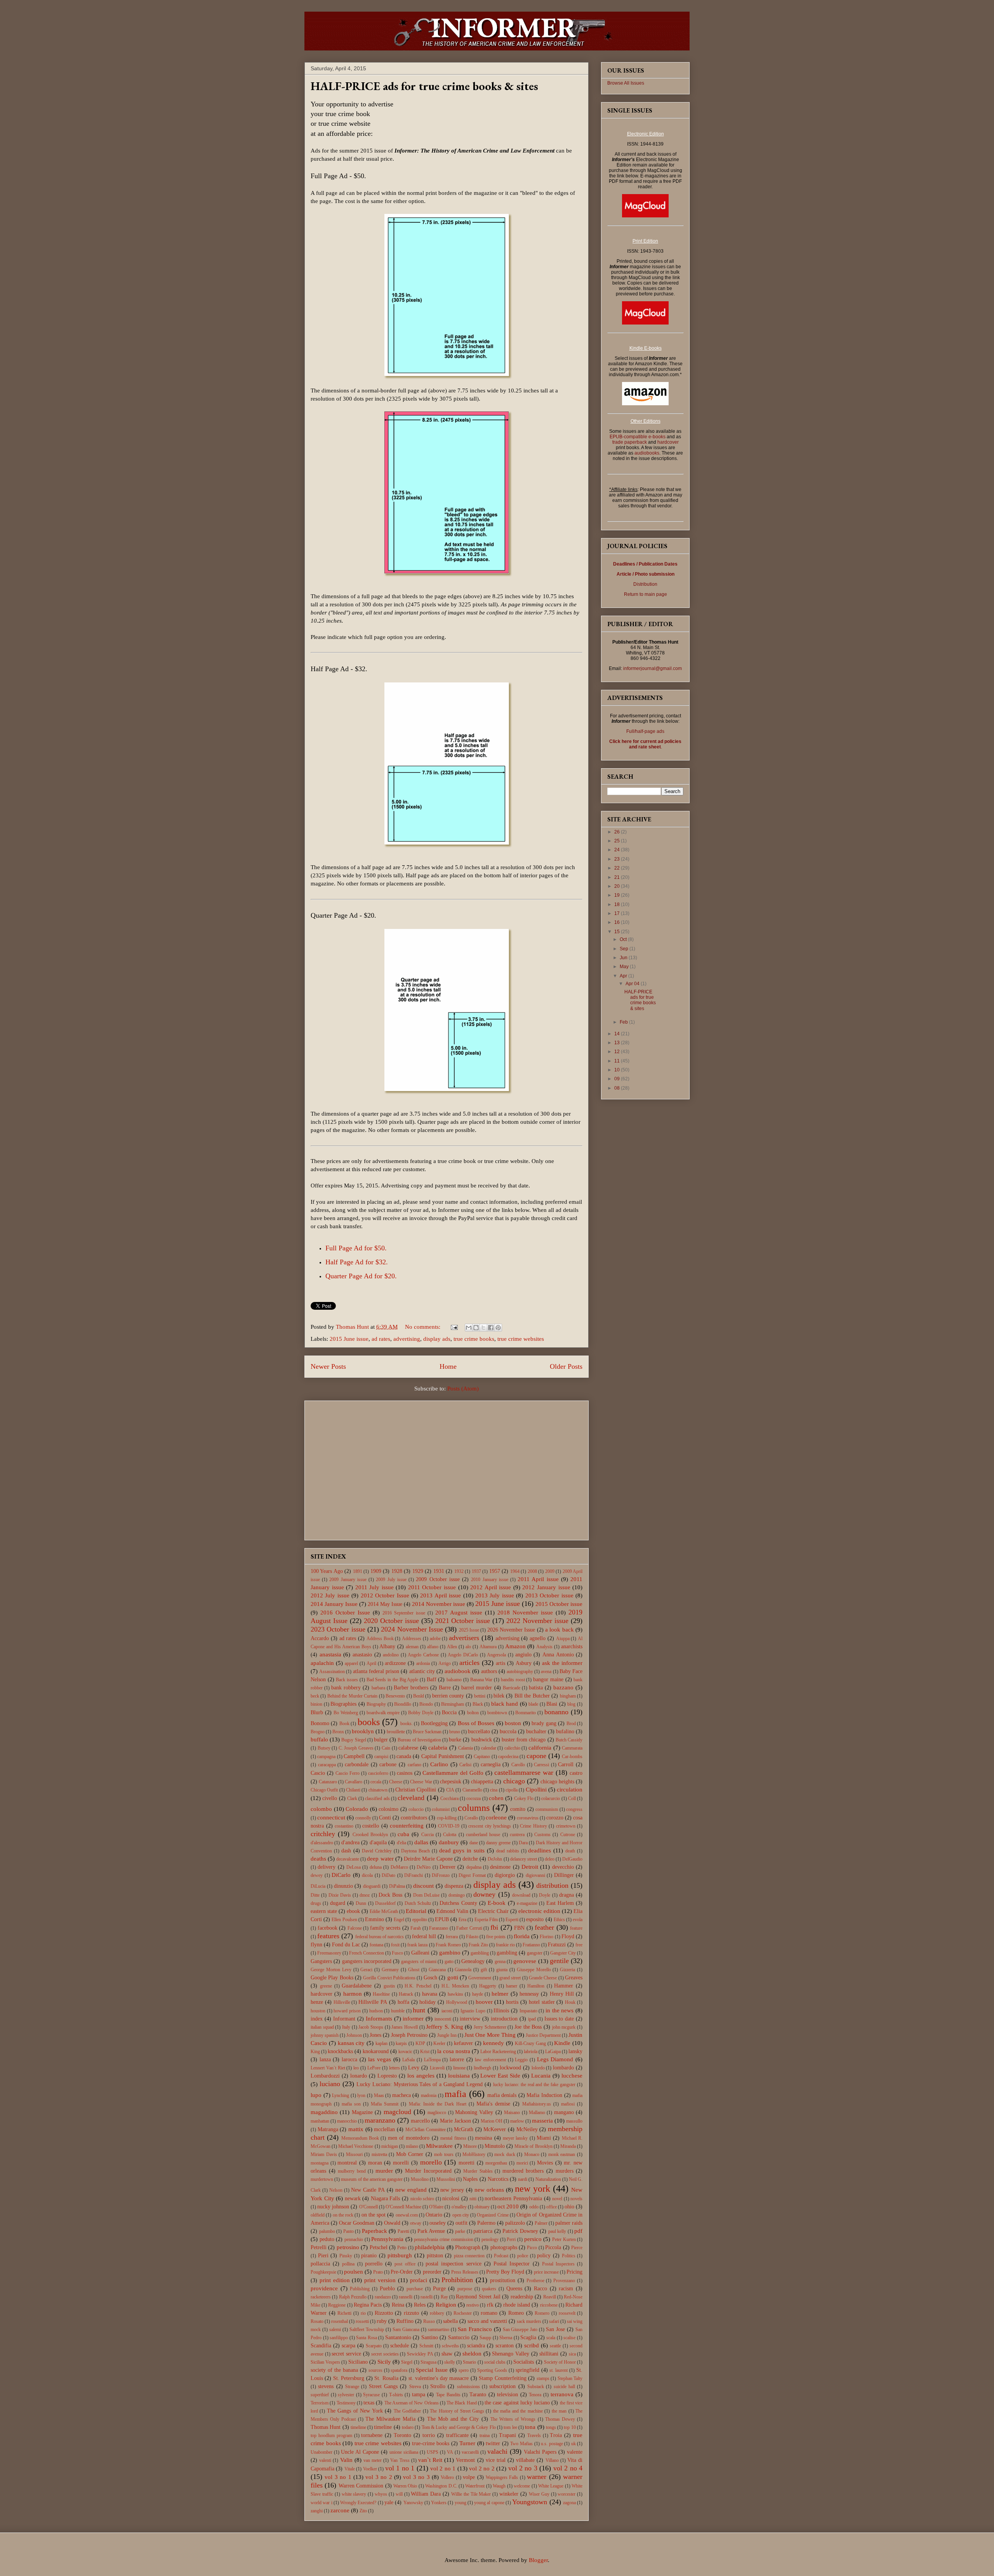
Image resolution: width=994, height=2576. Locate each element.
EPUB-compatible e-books (638, 437)
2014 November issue (439, 1604)
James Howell (405, 2027)
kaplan (381, 2043)
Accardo (320, 1638)
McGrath (464, 2129)
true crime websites (521, 1339)
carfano (414, 1765)
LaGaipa (553, 2052)
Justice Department (543, 2035)
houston (318, 2011)
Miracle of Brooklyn (533, 2146)
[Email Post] (454, 1327)
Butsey (324, 1748)
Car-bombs (572, 1757)
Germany (390, 1970)
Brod (571, 1724)
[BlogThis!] (476, 1328)
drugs (316, 1903)
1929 (418, 1571)
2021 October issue (463, 1621)
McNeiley (527, 2129)
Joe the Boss (528, 2027)
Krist (425, 2052)
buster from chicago (524, 1740)
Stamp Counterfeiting (502, 2378)
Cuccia (427, 1835)
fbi (494, 1927)
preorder (432, 2272)
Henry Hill (562, 1994)
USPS (433, 2452)
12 (618, 1052)
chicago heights (557, 1782)
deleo (550, 1859)
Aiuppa (563, 1639)
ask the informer (562, 1663)
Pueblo (387, 2289)
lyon (361, 2095)
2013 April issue (441, 1595)
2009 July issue (391, 1580)
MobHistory (474, 2154)
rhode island (517, 2305)
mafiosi (568, 2104)
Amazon (515, 1646)
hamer (512, 1986)
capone (536, 1756)
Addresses (412, 1639)
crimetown (566, 1826)
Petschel (379, 2247)
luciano (330, 2084)
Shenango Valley (511, 2354)
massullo (574, 2121)
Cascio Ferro (348, 1773)
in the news (560, 2010)
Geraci (366, 1970)
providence (324, 2288)
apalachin (322, 1663)
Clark (352, 1798)
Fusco (397, 1953)
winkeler (509, 2494)
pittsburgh (400, 2255)
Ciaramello (472, 1790)
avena (546, 1672)
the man (559, 2411)
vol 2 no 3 (523, 2468)
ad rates (381, 1339)
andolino (391, 1655)
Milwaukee (439, 2146)
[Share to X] (483, 1328)
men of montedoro (409, 2138)
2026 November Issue (511, 1630)
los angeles (421, 2076)
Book (344, 1724)
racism (566, 2289)
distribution (552, 1885)
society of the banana (334, 2370)
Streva (415, 2387)
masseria (542, 2121)
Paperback (374, 2231)
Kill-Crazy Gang (530, 2043)
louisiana (459, 2076)
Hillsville (342, 2002)
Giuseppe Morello (534, 1970)
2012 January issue (546, 1587)
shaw (447, 2354)
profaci (419, 2280)
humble (398, 2011)
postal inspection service (453, 2264)
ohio (569, 2207)
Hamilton (536, 1986)
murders (565, 2171)
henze (317, 2002)
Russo (429, 2321)
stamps (543, 2378)
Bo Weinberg (346, 1713)
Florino (547, 1937)
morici (522, 2163)
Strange (352, 2387)
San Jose (555, 2329)
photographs (504, 2247)
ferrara (452, 1937)
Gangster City (563, 1953)
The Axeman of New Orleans (412, 2403)
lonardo (359, 2076)
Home (448, 1366)
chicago (514, 1781)
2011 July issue (374, 1587)
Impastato (528, 2011)
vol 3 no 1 (338, 2477)
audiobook (458, 1671)
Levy (414, 2068)
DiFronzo (441, 1875)
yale (389, 2502)
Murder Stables (478, 2171)
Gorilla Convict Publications (389, 1978)
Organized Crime (493, 2215)
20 (618, 886)
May (625, 967)
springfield (527, 2370)
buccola (508, 1732)
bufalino (565, 1732)
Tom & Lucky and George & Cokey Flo (459, 2427)
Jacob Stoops (371, 2027)
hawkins (455, 1994)
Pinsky (346, 2256)
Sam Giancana (406, 2330)
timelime (358, 2427)
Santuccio (459, 2337)
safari (554, 2321)
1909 (376, 1571)
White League (551, 2486)
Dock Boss (390, 1895)
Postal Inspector (512, 2264)
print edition (335, 2280)
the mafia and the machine (518, 2411)
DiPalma (397, 1886)
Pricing (574, 2272)
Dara (523, 1843)
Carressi (541, 1765)
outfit (461, 2223)
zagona (569, 2503)
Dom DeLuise (426, 1895)
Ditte (315, 1895)
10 (618, 1070)
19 (618, 895)
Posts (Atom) (463, 1389)
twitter (493, 2443)
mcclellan (384, 2129)
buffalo (319, 1739)
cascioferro (378, 1773)
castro (576, 1773)
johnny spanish (325, 2035)
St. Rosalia (386, 2378)
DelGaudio (572, 1859)
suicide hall (564, 2387)
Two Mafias (521, 2444)
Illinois (501, 2011)
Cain (386, 1748)
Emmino (374, 1919)
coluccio (416, 1809)
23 (618, 859)
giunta (502, 1970)
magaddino (324, 2112)
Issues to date (559, 2019)
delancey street (524, 1859)
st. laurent (559, 2370)
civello (330, 1798)
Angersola (496, 1655)
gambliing (480, 1953)
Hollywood (457, 2002)
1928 (397, 1571)
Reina (398, 2305)
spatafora (399, 2370)
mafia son (351, 2104)
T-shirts (396, 2395)
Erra (462, 1920)
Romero (542, 2313)
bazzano (563, 1687)
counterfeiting (407, 1826)
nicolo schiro (422, 2199)
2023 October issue (338, 1629)
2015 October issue (559, 1604)
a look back (560, 1630)
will (399, 2494)
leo (356, 2068)
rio (363, 2313)
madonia (429, 2095)
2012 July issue (330, 1595)
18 (618, 904)
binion (316, 1704)
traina (485, 2435)
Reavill (550, 2297)
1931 (439, 1571)
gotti (453, 1977)
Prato (378, 2272)
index (317, 2019)
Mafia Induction (544, 2095)
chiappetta (482, 1782)
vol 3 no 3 (416, 2477)
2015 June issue (349, 1339)
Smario (469, 2362)
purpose (465, 2289)
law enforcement (490, 2060)
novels (576, 2199)
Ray (444, 2297)
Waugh (499, 2486)
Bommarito (526, 1713)
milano (412, 2146)
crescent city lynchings (490, 1826)
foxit (395, 1945)
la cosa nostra (454, 2051)
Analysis (544, 1647)
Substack (536, 2387)
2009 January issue (348, 1580)
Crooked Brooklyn (370, 1835)
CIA (450, 1790)
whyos (381, 2494)
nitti (473, 2199)
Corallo (471, 1818)
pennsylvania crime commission (443, 2239)
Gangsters (321, 1961)
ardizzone (395, 1663)
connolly (363, 1818)
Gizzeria (567, 1970)
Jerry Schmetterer (490, 2027)
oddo (534, 2207)
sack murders (529, 2321)
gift (484, 1970)
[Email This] (469, 1328)
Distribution (645, 584)
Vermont (465, 2460)
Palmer (541, 2223)
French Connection (367, 1953)
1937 (476, 1571)
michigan (390, 2146)
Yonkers (439, 2503)
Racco (540, 2289)
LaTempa (432, 2060)
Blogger (538, 2560)
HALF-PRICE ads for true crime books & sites (424, 86)
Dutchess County (458, 1903)
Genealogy (473, 1961)
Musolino (420, 2179)
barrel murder (477, 1688)
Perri (511, 2239)
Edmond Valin (452, 1911)
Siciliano (358, 2362)
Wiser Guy (539, 2494)
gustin (389, 1986)
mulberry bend (352, 2171)
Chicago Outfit (324, 1790)
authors (489, 1671)
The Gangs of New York (355, 2411)
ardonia (423, 1663)
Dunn (361, 1903)
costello (371, 1826)
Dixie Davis (340, 1895)
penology (490, 2239)
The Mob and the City (453, 2419)
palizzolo (515, 2223)
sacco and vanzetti (487, 2321)
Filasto (472, 1937)
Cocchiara (449, 1798)
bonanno (556, 1712)
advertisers (464, 1638)
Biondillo (403, 1704)
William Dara (426, 2494)
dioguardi (372, 1886)
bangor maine (548, 1679)
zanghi (317, 2511)
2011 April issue (538, 1579)
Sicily (384, 2362)
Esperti (512, 1920)
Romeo (516, 2313)
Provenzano (564, 2281)
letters (394, 2068)
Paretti (403, 2231)
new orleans (489, 2190)
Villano (552, 2460)
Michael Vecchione (356, 2146)
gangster (535, 1953)
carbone (388, 1764)
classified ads (377, 1798)
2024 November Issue (412, 1629)
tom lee (510, 2427)
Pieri (323, 2256)
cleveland (411, 1798)
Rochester (463, 2313)
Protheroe (535, 2281)
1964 (515, 1571)
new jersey (452, 2190)
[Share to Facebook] (491, 1328)
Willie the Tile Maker (471, 2494)
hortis (512, 2002)
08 (618, 1088)
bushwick (482, 1740)
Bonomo (320, 1723)
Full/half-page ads (645, 731)
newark (353, 2198)
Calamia (466, 1748)
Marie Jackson (455, 2121)
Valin (346, 2460)
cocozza (474, 1798)
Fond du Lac (346, 1945)
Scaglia (528, 2337)
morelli (401, 2163)
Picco (532, 2248)
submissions (468, 2387)
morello (431, 2162)
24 (618, 850)
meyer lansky (515, 2138)
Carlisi (465, 1765)
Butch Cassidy (569, 1740)
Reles (420, 2305)
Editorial (416, 1911)
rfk (490, 2305)
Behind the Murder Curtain (352, 1696)
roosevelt (567, 2313)
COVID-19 (449, 1826)
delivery (327, 1867)
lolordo (538, 2068)
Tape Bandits (448, 2395)
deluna (376, 1867)
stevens (326, 2386)
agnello (538, 1638)
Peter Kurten (564, 2239)
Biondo (426, 1704)
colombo (321, 1809)
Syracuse (371, 2395)
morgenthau (496, 2163)
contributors (414, 1818)
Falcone (355, 1928)
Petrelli (319, 2247)
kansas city (351, 2043)
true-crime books (431, 2443)
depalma (474, 1867)
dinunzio (343, 1886)
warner (537, 2477)
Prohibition (457, 2280)
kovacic (405, 2052)
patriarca (483, 2231)
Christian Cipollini (416, 1790)
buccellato (479, 1732)
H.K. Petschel (418, 1986)
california (540, 1748)
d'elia (401, 1843)
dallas (421, 1842)
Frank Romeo (448, 1945)
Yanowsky (413, 2503)
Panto (348, 2231)
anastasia (330, 1654)
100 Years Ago (327, 1571)
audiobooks (647, 453)
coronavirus (528, 1818)
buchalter (536, 1732)
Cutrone (568, 1835)
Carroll (566, 1764)
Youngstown (530, 2502)
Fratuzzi (557, 1945)
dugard (338, 1903)
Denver (447, 1867)
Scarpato (374, 2346)
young (461, 2503)
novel (557, 2199)
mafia (455, 2094)
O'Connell (368, 2207)
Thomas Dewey (560, 2419)
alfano (433, 1647)
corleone (496, 1817)
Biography (376, 1704)
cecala (376, 1782)
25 (618, 841)
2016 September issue (404, 1613)
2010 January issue (489, 1580)
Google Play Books (332, 1978)
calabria (438, 1748)
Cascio (318, 1773)
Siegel (407, 2362)
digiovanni (535, 1875)
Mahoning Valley (474, 2112)
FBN (519, 1928)
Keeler (439, 2043)
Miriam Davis (324, 2154)
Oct (624, 939)
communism (547, 1809)
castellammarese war (524, 1772)
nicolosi (451, 2198)
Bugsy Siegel (354, 1740)
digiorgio (505, 1875)
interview (470, 2019)
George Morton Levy (331, 1970)
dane (474, 1843)
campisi (381, 1757)
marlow (517, 2121)
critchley (323, 1834)
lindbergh (482, 2068)
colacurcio (551, 1798)
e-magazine (527, 1903)
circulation (570, 1790)
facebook (328, 1928)
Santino (430, 2337)
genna (500, 1962)
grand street (510, 1978)
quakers (489, 2289)
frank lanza (417, 1945)
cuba (403, 1834)
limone (459, 2068)
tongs (551, 2427)
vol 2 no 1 (443, 2468)
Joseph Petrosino (409, 2035)
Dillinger (564, 1875)
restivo (473, 2305)
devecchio (563, 1867)
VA (450, 2452)
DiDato (388, 1875)
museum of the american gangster (372, 2179)
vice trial (496, 2460)
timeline (383, 2427)
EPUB (442, 1919)
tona (530, 2427)
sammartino (439, 2330)
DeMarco (399, 1867)
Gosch (430, 1978)
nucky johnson (333, 2207)
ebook (353, 1911)
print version (380, 2280)
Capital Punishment (443, 1756)
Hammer (564, 1986)
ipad (532, 2019)
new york (533, 2189)
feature (576, 1928)
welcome (522, 2486)
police (523, 2256)
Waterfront (475, 2486)
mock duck (505, 2154)
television (507, 2395)
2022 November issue (537, 1621)
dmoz (365, 1895)
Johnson (354, 2035)
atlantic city (422, 1671)
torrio (429, 2435)
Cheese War (421, 1782)
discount (423, 1886)
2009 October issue (438, 1579)
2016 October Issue (345, 1613)
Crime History (533, 1826)
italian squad (322, 2027)
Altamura (488, 1647)
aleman (412, 1647)
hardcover (321, 1994)
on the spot (374, 2215)
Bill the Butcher (532, 1696)
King (315, 2052)
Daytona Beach (415, 1851)
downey (484, 1894)
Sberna (506, 2338)
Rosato (317, 2321)
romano (489, 2313)
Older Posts (566, 1366)
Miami (544, 2138)
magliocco (437, 2113)
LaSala (408, 2060)
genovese (525, 1961)
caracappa (327, 1765)
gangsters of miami (419, 1962)
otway (416, 2223)
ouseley (438, 2223)
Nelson (336, 2190)
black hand (505, 1704)
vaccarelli (470, 2452)
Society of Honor (560, 2362)
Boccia (449, 1712)
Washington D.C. (441, 2486)
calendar (489, 1748)
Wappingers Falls (502, 2477)
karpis (401, 2043)
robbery (437, 2313)
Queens (514, 2289)
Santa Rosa (367, 2338)
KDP (420, 2043)
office (552, 2207)
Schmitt (426, 2346)
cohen (496, 1798)
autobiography (520, 1672)
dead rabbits (508, 1851)
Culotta (450, 1835)
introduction (504, 2019)
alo (468, 1647)
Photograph (468, 2247)
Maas (379, 2095)
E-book (497, 1903)
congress (574, 1809)
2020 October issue (391, 1621)
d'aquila (378, 1843)
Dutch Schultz (418, 1903)
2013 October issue (549, 1595)
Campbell (354, 1756)
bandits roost (513, 1680)
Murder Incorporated (428, 2171)
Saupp (485, 2338)
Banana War (481, 1680)
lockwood (510, 2068)
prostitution (503, 2280)
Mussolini (446, 2179)
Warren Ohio (405, 2486)
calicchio (512, 1748)
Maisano (512, 2113)
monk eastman (562, 2154)
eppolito (420, 1920)
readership (522, 2297)
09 (618, 1079)
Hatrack (406, 1994)
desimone (500, 1867)
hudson (376, 2011)
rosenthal (340, 2321)
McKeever (495, 2129)
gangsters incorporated (367, 1961)
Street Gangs (383, 2386)
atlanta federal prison (376, 1671)
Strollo (438, 2386)
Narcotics (498, 2179)
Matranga (328, 2129)
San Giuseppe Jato (520, 2330)
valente (575, 2452)
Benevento (395, 1696)
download (521, 1895)
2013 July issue (495, 1595)
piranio (369, 2256)
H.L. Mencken (455, 1986)
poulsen (354, 2272)
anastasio (362, 1655)
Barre (445, 1688)
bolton (473, 1713)
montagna (320, 2163)
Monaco (532, 2154)
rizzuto (411, 2313)
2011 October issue (432, 1587)
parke (460, 2231)
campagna (326, 1757)
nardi (523, 2179)
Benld (419, 1696)
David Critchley (377, 1851)
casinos (405, 1773)
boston (513, 1723)
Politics (569, 2256)
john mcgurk (564, 2027)
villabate (525, 2460)
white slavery (354, 2494)
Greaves (574, 1978)
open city (461, 2215)
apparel (351, 1663)
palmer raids (569, 2223)
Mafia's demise (493, 2104)
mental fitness (453, 2138)
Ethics (559, 1920)
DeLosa (354, 1867)
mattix (356, 2129)
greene (326, 1986)
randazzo (383, 2297)
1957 (495, 1571)
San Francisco (475, 2329)
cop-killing (447, 1818)
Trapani (507, 2435)
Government (480, 1978)
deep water (380, 1859)
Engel (399, 1920)
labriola (531, 2052)
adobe (435, 1639)
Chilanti (353, 1790)
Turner (467, 2443)
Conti (385, 1818)
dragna (567, 1895)
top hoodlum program (331, 2435)
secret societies (385, 2354)
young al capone (489, 2503)
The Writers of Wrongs (513, 2419)
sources (375, 2370)
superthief (320, 2395)
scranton (505, 2346)
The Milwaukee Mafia (390, 2419)
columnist (441, 1809)
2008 (532, 1571)
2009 (550, 1571)
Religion (446, 2305)
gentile (559, 1961)
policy (544, 2256)
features (328, 1936)
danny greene (498, 1843)
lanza (325, 2060)
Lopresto (387, 2076)
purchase (415, 2289)
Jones (375, 2035)
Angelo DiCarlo (463, 1655)
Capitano (482, 1757)
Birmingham (453, 1704)
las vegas (380, 2059)
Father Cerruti (469, 1928)
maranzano (380, 2120)
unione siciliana (404, 2452)
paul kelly (557, 2231)
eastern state (324, 1911)
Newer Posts (328, 1366)
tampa (419, 2395)
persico (533, 2239)
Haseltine (381, 1994)
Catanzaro (328, 1782)
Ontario (434, 2215)
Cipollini (536, 1790)
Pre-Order (402, 2272)
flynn (316, 1945)
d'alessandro (322, 1843)
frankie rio (505, 1945)
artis (500, 1663)
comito (518, 1809)
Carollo (518, 1765)
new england (411, 2190)
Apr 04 (633, 984)
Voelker (370, 2469)
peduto (327, 2239)
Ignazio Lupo (473, 2011)
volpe (469, 2477)
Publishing (360, 2289)
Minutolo (495, 2146)
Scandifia (321, 2346)
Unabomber (321, 2452)
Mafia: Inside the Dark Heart (438, 2104)
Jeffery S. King (444, 2027)
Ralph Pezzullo (353, 2297)
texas (369, 2403)
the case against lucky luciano (517, 2403)
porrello (374, 2264)
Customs (542, 1835)
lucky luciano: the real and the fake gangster (534, 2085)
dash (346, 1851)
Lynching (341, 2095)
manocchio (347, 2121)
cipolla (512, 1790)
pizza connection (469, 2256)
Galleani (420, 1953)
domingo (457, 1895)
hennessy (529, 1994)
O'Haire (436, 2207)
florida (522, 1936)
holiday (427, 2002)
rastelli (427, 2297)
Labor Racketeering (498, 2052)
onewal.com (407, 2215)
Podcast (501, 2256)
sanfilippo (339, 2338)
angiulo (523, 1655)
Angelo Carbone (423, 1655)
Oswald (392, 2223)
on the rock (343, 2215)
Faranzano (439, 1928)
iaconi (447, 2011)
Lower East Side (500, 2076)
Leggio (521, 2060)
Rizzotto (384, 2313)
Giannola (463, 1970)
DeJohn (495, 1859)
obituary (482, 2207)
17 (618, 913)
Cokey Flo (524, 1798)
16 (618, 922)
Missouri (354, 2154)
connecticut (331, 1817)
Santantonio (398, 2337)
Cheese (396, 1782)
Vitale (350, 2469)
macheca (401, 2095)
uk (573, 2444)
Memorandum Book (360, 2138)
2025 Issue (469, 1630)
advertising (407, 1339)
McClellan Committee (426, 2130)
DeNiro (424, 1867)
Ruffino (405, 2321)
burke (455, 1740)
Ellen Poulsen (344, 1920)
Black (478, 1704)
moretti (467, 2163)
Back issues (347, 1680)
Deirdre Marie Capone (428, 1859)
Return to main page (646, 594)
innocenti (443, 2019)
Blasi (552, 1704)
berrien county (448, 1696)
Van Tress (400, 2460)
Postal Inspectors (558, 2264)
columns (474, 1808)
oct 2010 (508, 2206)
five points (496, 1937)
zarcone (340, 2510)
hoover (484, 2002)
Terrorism (320, 2403)
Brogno (318, 1732)
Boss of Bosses (476, 1723)
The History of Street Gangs (457, 2411)
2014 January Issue (334, 1604)
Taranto (478, 2395)
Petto (402, 2248)
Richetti (344, 2313)
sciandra (476, 2346)
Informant (344, 2019)
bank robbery (346, 1688)
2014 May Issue (385, 1604)
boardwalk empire (383, 1713)
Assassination (332, 1672)
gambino (450, 1953)
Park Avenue (431, 2231)
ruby (382, 2321)
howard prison (347, 2011)
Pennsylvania (387, 2239)
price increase (546, 2272)
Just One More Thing (490, 2035)
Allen (452, 1647)
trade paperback (630, 442)
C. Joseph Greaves (356, 1748)
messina (483, 2138)
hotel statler (542, 2002)
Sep (625, 949)
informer (413, 2019)
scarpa (348, 2346)
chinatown (378, 1790)
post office (405, 2264)
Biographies (343, 1704)
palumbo (327, 2231)
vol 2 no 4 (568, 2468)
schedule (400, 2346)
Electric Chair (493, 1911)
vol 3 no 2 (379, 2477)
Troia (556, 2435)
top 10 (570, 2427)
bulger (381, 1740)
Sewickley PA (420, 2354)
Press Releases (465, 2272)
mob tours (444, 2154)
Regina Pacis (368, 2305)
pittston (435, 2256)
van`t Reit (430, 2460)
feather (544, 1927)
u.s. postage (552, 2444)
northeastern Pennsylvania (513, 2198)
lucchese (572, 2076)
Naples (470, 2179)
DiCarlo (341, 1875)
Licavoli (437, 2068)
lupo (316, 2095)
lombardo (563, 2068)
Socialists (524, 2362)
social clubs (495, 2362)
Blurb (317, 1712)
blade (533, 1704)
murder (384, 2171)
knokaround (376, 2051)
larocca (349, 2060)
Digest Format (472, 1875)
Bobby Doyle (421, 1713)
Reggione (337, 2305)
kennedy (494, 2043)
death (570, 1851)
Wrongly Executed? (358, 2503)
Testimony (346, 2403)
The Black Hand (462, 2403)
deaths (318, 1859)
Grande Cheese (543, 1978)
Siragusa (428, 2362)
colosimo (388, 1809)
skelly (450, 2362)
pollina (348, 2264)
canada (404, 1756)
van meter (373, 2460)
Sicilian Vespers (325, 2362)
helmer (500, 1994)
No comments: (423, 1327)
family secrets (385, 1928)
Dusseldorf (385, 1903)
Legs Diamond (555, 2059)
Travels (534, 2435)
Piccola (553, 2247)
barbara (378, 1688)
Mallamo (537, 2113)
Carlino (439, 1764)
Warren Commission (361, 2486)
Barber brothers (411, 1688)
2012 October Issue (385, 1595)
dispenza (454, 1886)
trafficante (457, 2435)
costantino (344, 1826)
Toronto (402, 2435)
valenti (325, 2460)
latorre (457, 2060)
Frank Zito (478, 1945)
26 (618, 832)
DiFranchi (414, 1875)
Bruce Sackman (427, 1732)
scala (551, 2338)
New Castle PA (368, 2190)
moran (375, 2163)
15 (618, 932)
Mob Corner (410, 2154)
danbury (449, 1842)
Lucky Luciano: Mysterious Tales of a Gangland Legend (420, 2084)
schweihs (450, 2346)
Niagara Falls (386, 2198)
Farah (416, 1928)
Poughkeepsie (323, 2272)
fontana (376, 1945)
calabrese (408, 1748)
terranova (562, 2394)
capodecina (508, 1757)
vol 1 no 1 (400, 2468)
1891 (358, 1571)
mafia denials (502, 2095)
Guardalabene (357, 1986)
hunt (419, 2010)
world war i (321, 2503)
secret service (346, 2354)
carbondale (357, 1764)
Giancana (437, 1970)
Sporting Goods (492, 2370)
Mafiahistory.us (537, 2104)
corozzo (555, 1818)
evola (578, 1920)
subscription (502, 2386)
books (369, 1722)
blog (571, 1704)
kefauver (463, 2043)
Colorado (357, 1809)
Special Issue (432, 2370)
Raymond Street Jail (478, 2297)
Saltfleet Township (367, 2330)
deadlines (540, 1850)
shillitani (549, 2354)
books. (407, 1724)
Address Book (380, 1639)
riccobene (549, 2305)
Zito (363, 2511)
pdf (578, 2231)
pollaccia (320, 2264)
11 (618, 1061)
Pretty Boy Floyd (505, 2272)
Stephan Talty (570, 2378)
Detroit (530, 1867)
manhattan (320, 2121)
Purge (439, 2289)
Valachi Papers (540, 2452)
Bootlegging (434, 1723)
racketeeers (321, 2297)
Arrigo (445, 1663)
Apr (624, 976)
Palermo (486, 2223)
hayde (478, 1994)
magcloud (397, 2112)
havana (430, 1994)
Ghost (414, 1970)
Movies (545, 2163)
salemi (335, 2330)
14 (618, 1034)
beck (315, 1696)
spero (464, 2370)
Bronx (338, 1732)
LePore (374, 2068)
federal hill (424, 1936)
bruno (455, 1732)
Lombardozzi (325, 2076)
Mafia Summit (385, 2104)
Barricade (512, 1688)
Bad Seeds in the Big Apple (393, 1680)
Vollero (447, 2477)
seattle (555, 2346)
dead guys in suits (462, 1850)
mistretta (379, 2154)
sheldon (472, 2354)
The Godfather (407, 2411)
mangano (564, 2112)
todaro (408, 2427)
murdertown (322, 2179)
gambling (507, 1953)
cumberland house (483, 1835)
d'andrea (350, 1843)
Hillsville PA (373, 2002)
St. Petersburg (349, 2378)
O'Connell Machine (403, 2207)
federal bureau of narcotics (380, 1937)
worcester (567, 2494)
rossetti (362, 2321)
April (371, 1663)
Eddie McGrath (384, 1911)
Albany (387, 1646)
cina (494, 1790)
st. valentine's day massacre (439, 2378)
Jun (624, 958)
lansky (575, 2051)
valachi (497, 2451)
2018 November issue (525, 1613)
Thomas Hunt (326, 2427)
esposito (535, 1919)
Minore (470, 2146)
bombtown (497, 1713)
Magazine (362, 2112)
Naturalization (548, 2179)
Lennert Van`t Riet (328, 2068)
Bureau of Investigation (419, 1740)
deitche (470, 1859)
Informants (379, 2019)
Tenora (535, 2395)
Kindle (562, 2043)
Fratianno (531, 1945)
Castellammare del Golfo (453, 1773)
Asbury (524, 1663)
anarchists (572, 1646)
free (579, 1945)
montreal (347, 2163)
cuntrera (517, 1835)
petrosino (348, 2247)
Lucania (541, 2076)
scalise (569, 2338)
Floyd (568, 1936)
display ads (437, 1339)
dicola (367, 1875)
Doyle (545, 1895)
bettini (480, 1696)
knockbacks (340, 2051)
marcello (420, 2121)
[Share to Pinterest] (498, 1328)
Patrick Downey (520, 2231)
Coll (572, 1798)
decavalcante (348, 1859)
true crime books (474, 1339)
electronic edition (539, 1911)
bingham (568, 1696)
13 (618, 1043)
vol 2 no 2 (482, 2468)
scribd (532, 2345)
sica (572, 2354)
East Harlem (560, 1903)
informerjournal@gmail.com (653, 668)
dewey (317, 1875)
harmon (353, 1994)
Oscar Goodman (357, 2223)
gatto (449, 1962)
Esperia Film (486, 1920)
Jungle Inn (447, 2035)
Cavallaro (354, 1782)
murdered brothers (523, 2171)
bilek (499, 1696)
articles (469, 1663)
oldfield (318, 2215)
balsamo (454, 1680)
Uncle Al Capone (360, 2452)
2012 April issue (491, 1587)
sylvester (346, 2395)
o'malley (459, 2207)
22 (618, 868)
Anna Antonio (558, 1655)
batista (536, 1688)
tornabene (372, 2435)
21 (618, 877)
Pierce (577, 2248)
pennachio (354, 2239)
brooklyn (363, 1731)
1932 (459, 1571)
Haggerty (488, 1986)
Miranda (568, 2146)
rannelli (406, 2297)
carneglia (491, 1764)
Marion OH (492, 2121)
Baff (432, 1679)
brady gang (544, 1723)
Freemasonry (329, 1953)
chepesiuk (451, 1782)
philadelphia (430, 2247)
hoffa (403, 2002)
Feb (624, 1022)
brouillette (396, 1732)
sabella (450, 2321)
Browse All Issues (626, 83)
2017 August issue (459, 1613)
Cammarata (572, 1748)
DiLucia (318, 1886)
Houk (570, 2002)
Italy (346, 2027)
